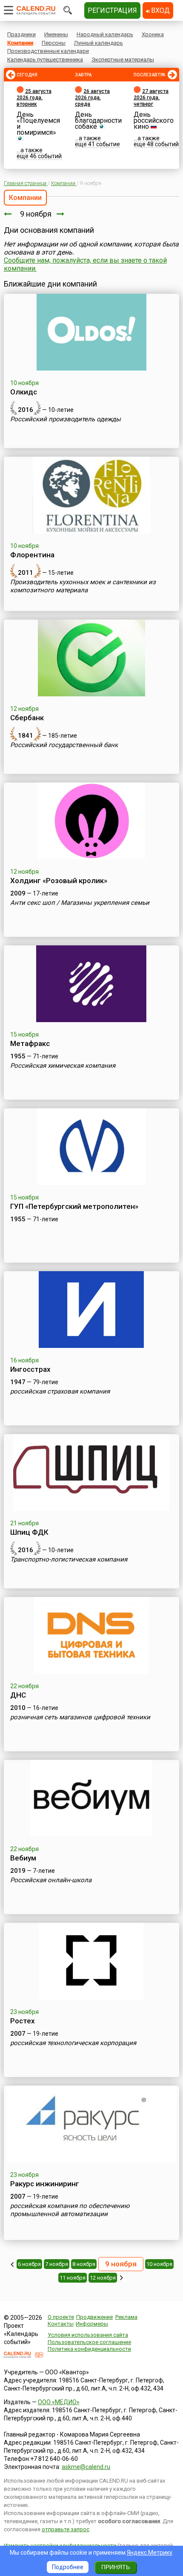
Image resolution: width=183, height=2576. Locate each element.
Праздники (21, 34)
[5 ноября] (12, 2264)
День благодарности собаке (98, 120)
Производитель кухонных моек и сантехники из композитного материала (83, 586)
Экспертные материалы (123, 59)
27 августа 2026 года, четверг (151, 98)
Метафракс (30, 1043)
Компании (20, 43)
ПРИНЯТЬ (116, 2567)
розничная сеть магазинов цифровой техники (80, 1717)
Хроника (153, 34)
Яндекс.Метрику (150, 2553)
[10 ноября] (60, 214)
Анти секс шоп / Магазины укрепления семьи (80, 903)
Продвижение (94, 2317)
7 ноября (57, 2264)
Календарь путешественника (45, 59)
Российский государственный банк (64, 745)
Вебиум (23, 1858)
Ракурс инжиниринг (45, 2184)
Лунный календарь (99, 43)
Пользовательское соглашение (89, 2342)
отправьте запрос (66, 2529)
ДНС (18, 1695)
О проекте (61, 2317)
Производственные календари (48, 51)
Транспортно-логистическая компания (69, 1559)
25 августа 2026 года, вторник (34, 98)
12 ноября (103, 2278)
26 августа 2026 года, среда (92, 98)
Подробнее (68, 2567)
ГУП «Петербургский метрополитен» (74, 1206)
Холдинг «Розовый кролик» (59, 881)
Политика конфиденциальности (89, 2349)
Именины (56, 34)
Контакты (61, 2324)
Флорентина (32, 555)
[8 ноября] (8, 214)
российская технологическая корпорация (73, 2043)
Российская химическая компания (63, 1066)
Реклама (126, 2317)
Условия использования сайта (88, 2335)
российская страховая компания (60, 1391)
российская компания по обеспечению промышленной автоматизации (70, 2210)
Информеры (92, 2324)
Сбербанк (27, 718)
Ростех (23, 2021)
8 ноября (84, 2264)
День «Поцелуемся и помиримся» (38, 123)
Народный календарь (105, 34)
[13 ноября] (122, 2278)
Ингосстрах (30, 1369)
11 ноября (73, 2278)
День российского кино (154, 120)
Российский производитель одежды (66, 419)
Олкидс (24, 392)
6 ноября (29, 2264)
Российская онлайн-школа (51, 1880)
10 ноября (159, 2264)
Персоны (54, 43)
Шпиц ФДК (29, 1532)
